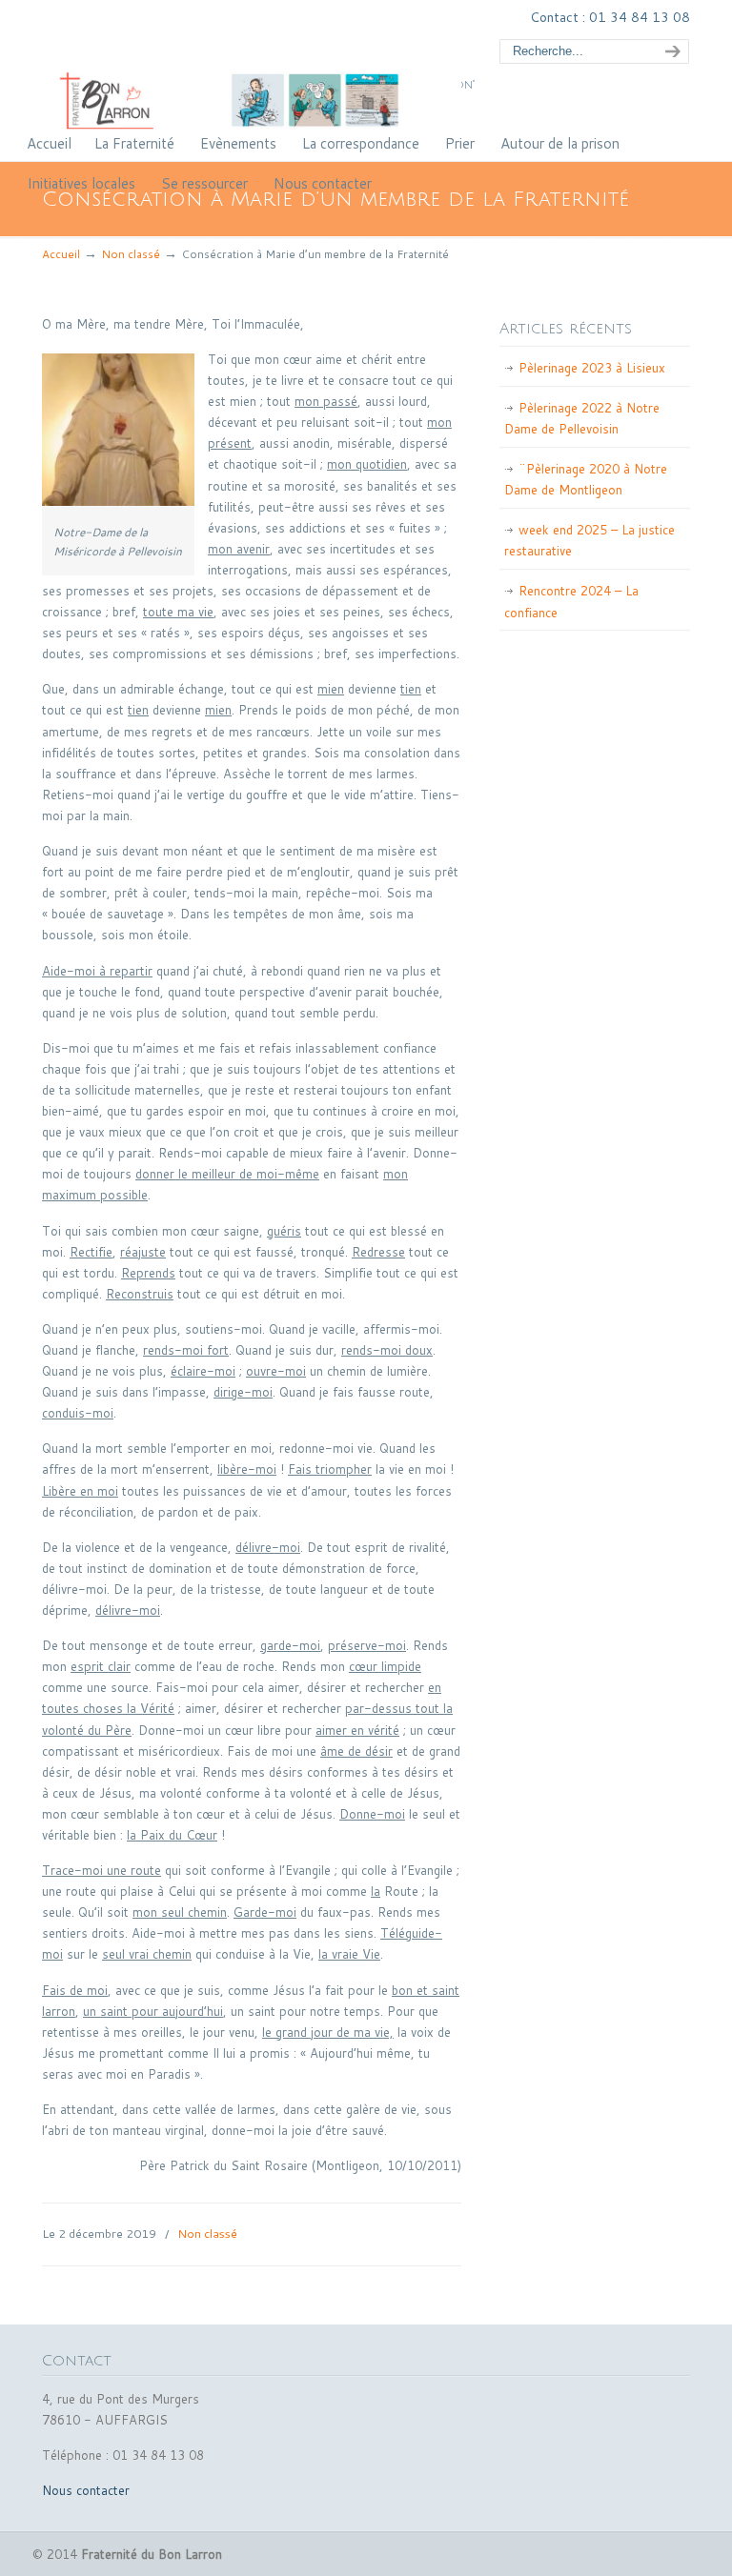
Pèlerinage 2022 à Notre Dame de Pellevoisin (582, 418)
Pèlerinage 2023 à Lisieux (592, 368)
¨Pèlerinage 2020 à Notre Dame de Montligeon (586, 479)
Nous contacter (86, 2490)
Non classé (131, 254)
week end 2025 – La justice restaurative (590, 540)
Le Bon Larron (252, 68)
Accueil (61, 254)
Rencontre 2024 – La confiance (571, 601)
